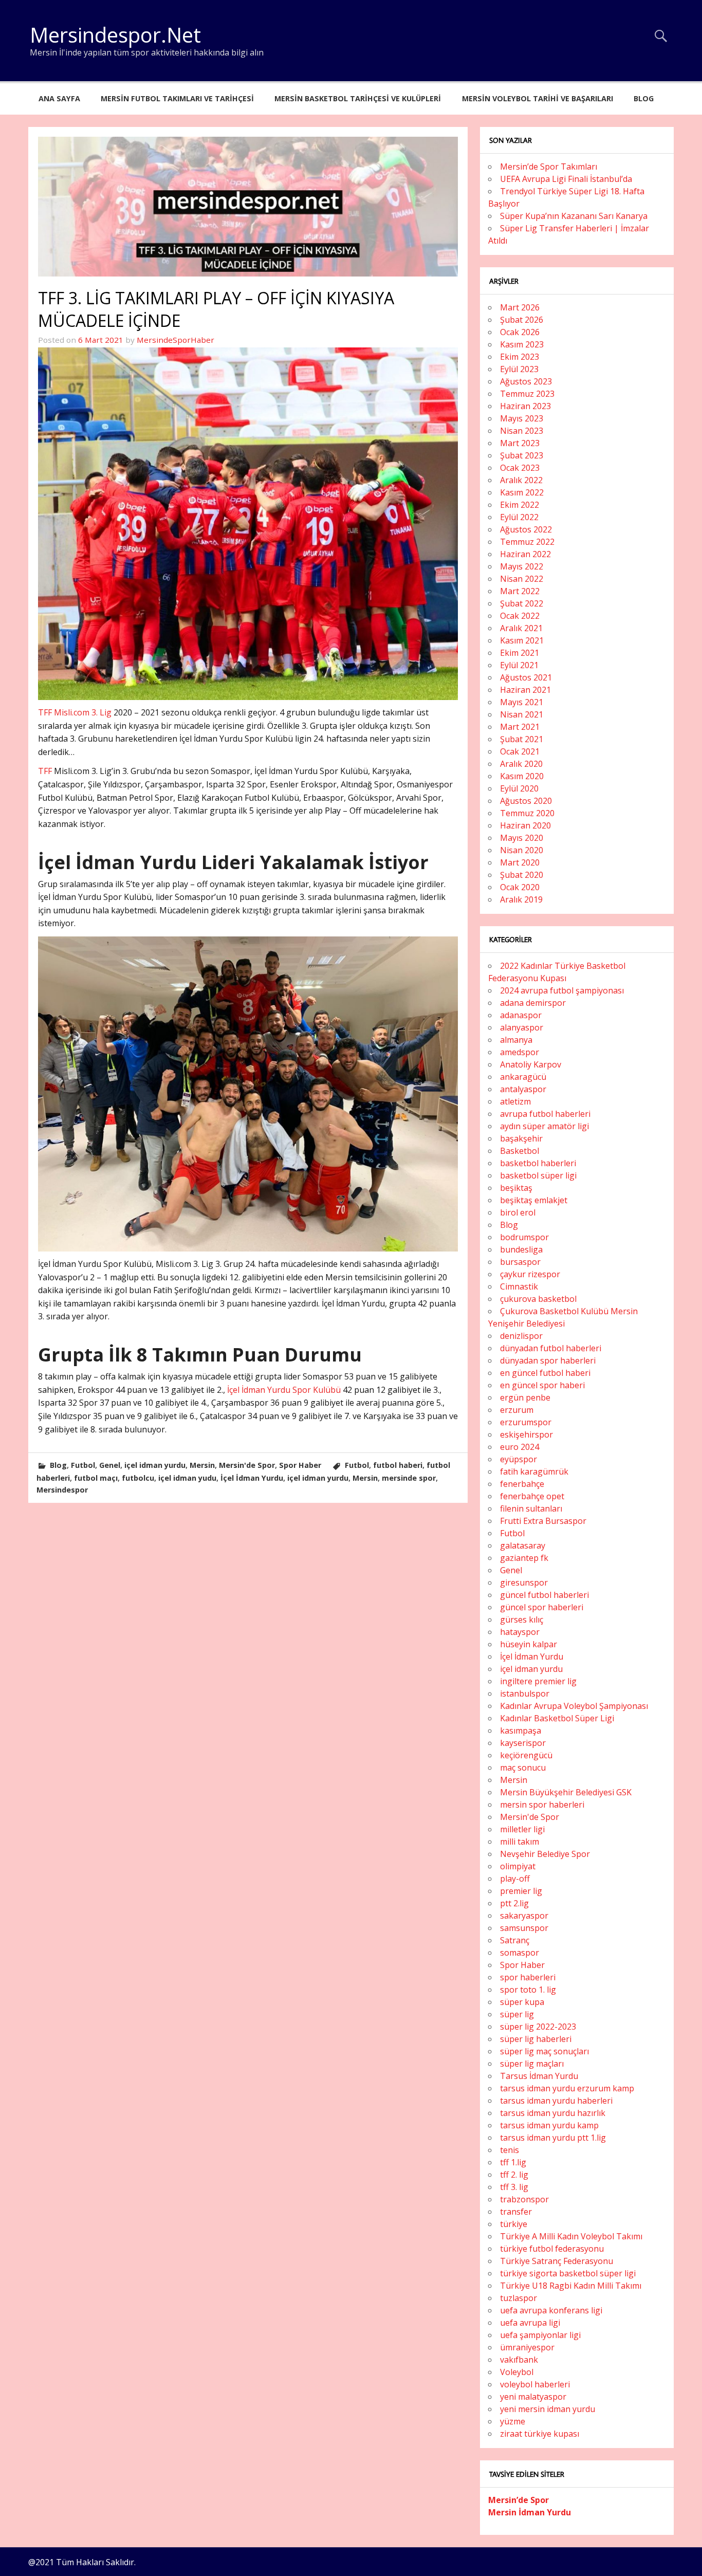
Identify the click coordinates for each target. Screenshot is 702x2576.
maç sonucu (523, 1768)
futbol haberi (398, 1465)
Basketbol (520, 1151)
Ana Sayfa (59, 98)
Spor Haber (300, 1465)
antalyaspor (523, 1089)
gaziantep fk (524, 1558)
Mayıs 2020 (522, 838)
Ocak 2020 (520, 887)
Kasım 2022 (522, 492)
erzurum (517, 1410)
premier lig (521, 1891)
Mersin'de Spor (247, 1465)
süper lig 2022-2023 (538, 2027)
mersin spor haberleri (542, 1805)
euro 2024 (520, 1447)
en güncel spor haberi (542, 1385)
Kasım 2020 (522, 776)
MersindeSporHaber (175, 340)
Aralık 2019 (521, 899)
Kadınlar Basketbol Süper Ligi (557, 1718)
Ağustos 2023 (526, 381)
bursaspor (520, 1262)
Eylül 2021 (519, 665)
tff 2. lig (514, 2175)
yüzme (513, 2421)
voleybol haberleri (535, 2384)
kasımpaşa (521, 1731)
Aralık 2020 (521, 764)
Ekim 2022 (520, 505)
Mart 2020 (520, 862)
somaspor (520, 1953)
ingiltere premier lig (538, 1681)
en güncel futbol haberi (545, 1373)
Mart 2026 (520, 307)
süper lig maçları (532, 2064)
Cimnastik (519, 1286)
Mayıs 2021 (522, 702)
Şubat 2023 (522, 455)
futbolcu (138, 1478)
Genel (110, 1465)
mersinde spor (409, 1478)
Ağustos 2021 (526, 677)
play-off (515, 1879)
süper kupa (522, 2002)
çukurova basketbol (538, 1299)
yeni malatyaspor (533, 2397)
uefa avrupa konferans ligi (551, 2310)
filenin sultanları (531, 1508)
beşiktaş (516, 1188)
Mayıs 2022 (522, 566)
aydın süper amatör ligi (544, 1126)
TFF (46, 771)
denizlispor (521, 1336)
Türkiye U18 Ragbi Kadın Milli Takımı (571, 2286)
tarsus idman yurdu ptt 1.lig (553, 2138)
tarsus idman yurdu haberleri (556, 2101)
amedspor (520, 1052)
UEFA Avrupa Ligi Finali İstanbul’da (566, 179)
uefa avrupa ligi (530, 2323)
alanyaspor (522, 1027)
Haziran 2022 (525, 554)
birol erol (518, 1212)
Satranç (515, 1940)
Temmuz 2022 (527, 542)
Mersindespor (62, 1490)
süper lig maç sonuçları (544, 2051)
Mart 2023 (520, 443)
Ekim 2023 (520, 357)
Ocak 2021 (520, 751)
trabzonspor (524, 2199)
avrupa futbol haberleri (545, 1114)
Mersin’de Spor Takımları (549, 167)
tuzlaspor (519, 2298)
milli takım (520, 1842)
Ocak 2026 (520, 332)
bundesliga (521, 1249)
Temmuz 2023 (527, 394)
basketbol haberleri (538, 1163)
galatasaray (523, 1545)
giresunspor (524, 1583)
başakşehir (521, 1138)
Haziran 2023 (525, 406)
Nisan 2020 (522, 850)
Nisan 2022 (522, 579)
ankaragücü (523, 1077)
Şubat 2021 (522, 739)
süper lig (517, 2014)
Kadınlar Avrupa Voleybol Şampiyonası (574, 1706)
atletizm (515, 1101)
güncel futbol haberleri (544, 1595)
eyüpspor (519, 1459)
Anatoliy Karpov (531, 1064)
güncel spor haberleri (542, 1607)
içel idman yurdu (155, 1465)
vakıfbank (519, 2360)
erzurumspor (526, 1422)
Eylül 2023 (519, 369)
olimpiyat (518, 1866)
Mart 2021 (520, 727)
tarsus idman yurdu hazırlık (553, 2113)
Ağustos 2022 (526, 529)
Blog (644, 98)
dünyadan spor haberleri (548, 1360)
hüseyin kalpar (529, 1644)
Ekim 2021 (520, 653)
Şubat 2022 (522, 603)
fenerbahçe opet (532, 1496)
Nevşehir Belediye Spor (545, 1854)
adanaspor (521, 1015)
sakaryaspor (524, 1916)
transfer (516, 2212)
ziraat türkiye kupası (540, 2434)
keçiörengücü (526, 1755)
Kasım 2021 (522, 640)
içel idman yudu (187, 1478)
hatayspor (520, 1632)
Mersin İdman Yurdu (530, 2512)
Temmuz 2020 (527, 813)
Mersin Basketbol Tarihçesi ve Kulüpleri (358, 98)
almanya (516, 1040)
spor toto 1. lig (528, 1990)
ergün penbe (525, 1397)
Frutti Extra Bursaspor (543, 1521)
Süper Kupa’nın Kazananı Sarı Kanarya (574, 216)
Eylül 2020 (519, 788)
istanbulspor (525, 1694)
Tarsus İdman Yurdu (539, 2076)
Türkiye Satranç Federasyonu (557, 2261)
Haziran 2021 (525, 690)
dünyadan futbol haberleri (551, 1348)
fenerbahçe (522, 1484)
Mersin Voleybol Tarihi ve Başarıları (538, 98)
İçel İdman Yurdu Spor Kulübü (284, 1390)
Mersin (202, 1465)
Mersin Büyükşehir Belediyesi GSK (566, 1792)
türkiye (514, 2224)
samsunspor (524, 1928)
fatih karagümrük (534, 1471)
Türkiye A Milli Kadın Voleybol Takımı (571, 2236)
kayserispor (523, 1743)
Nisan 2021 (522, 714)
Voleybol (517, 2372)
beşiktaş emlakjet (534, 1200)
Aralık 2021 (521, 628)
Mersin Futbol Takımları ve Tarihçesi (177, 98)
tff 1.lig (513, 2162)
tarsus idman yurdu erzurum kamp (567, 2088)
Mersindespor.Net (115, 35)
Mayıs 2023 (522, 418)
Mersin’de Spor (519, 2500)
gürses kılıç (522, 1620)
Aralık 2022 (521, 480)
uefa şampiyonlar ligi (540, 2335)
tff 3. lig (514, 2187)
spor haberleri (528, 1977)
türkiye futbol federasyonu (552, 2249)
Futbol (83, 1465)
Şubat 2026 (522, 320)
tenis (510, 2150)
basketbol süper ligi (538, 1175)
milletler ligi (522, 1829)
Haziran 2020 (525, 825)
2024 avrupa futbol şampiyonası (562, 990)
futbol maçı (96, 1478)
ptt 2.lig (514, 1903)
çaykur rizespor (530, 1274)
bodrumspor (524, 1237)
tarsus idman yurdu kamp (549, 2125)
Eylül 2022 (519, 517)
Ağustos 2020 (526, 801)
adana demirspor (533, 1003)
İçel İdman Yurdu (252, 1478)
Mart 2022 (520, 591)
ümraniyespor (527, 2347)
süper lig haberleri (536, 2039)
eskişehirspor (526, 1434)
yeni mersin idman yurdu (548, 2409)
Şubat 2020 (522, 875)
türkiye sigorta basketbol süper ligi (568, 2273)
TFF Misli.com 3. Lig (75, 712)
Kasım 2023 (522, 344)
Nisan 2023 (522, 431)
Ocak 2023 (520, 468)
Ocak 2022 (520, 616)
